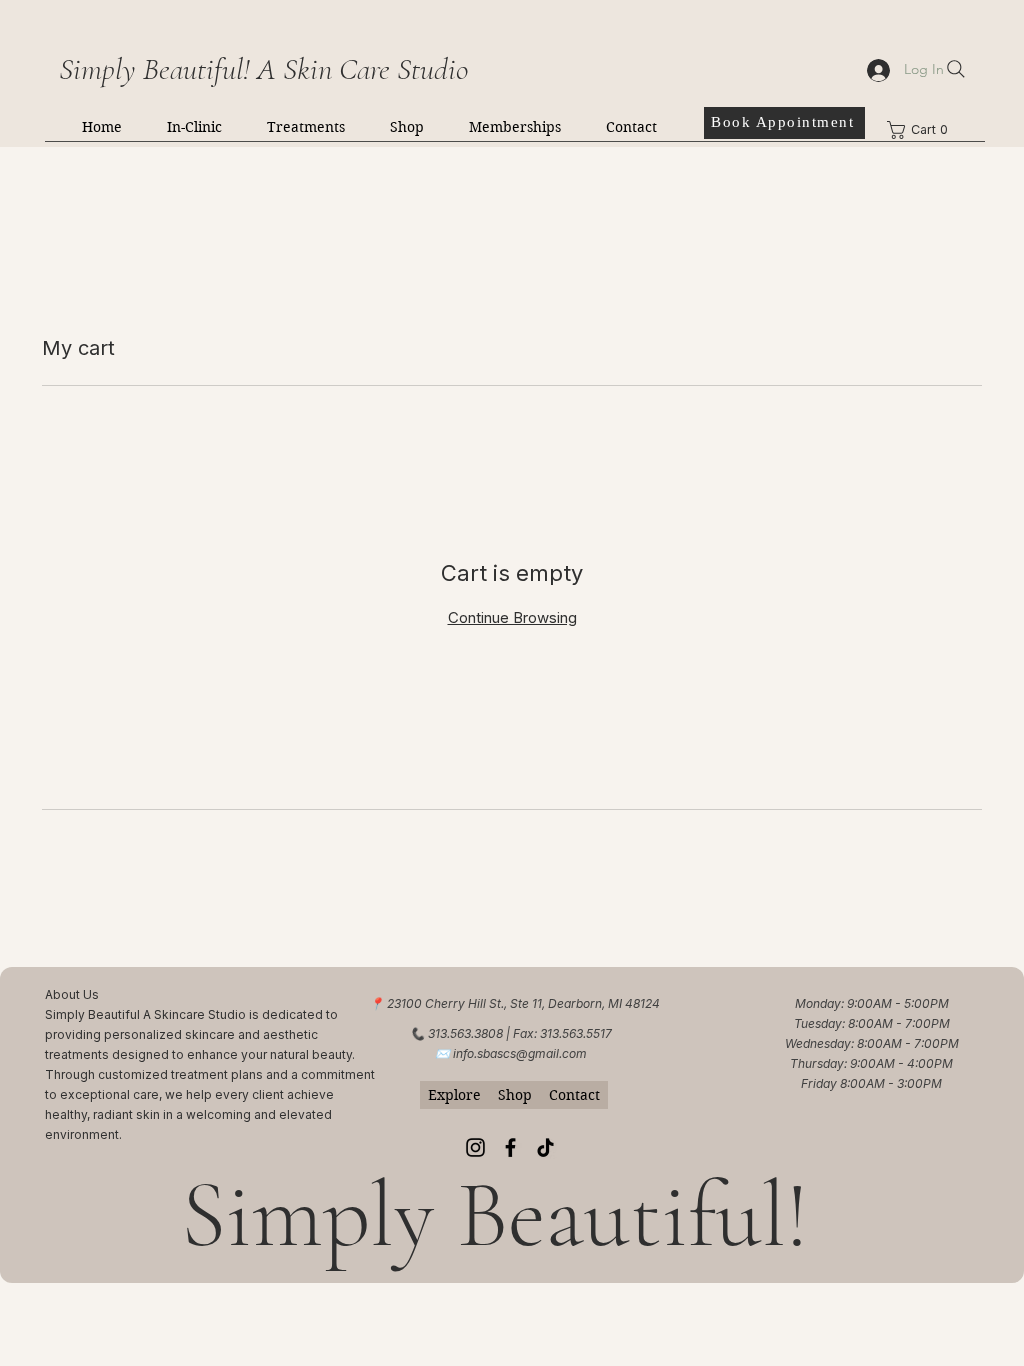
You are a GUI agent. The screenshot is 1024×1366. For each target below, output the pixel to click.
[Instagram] (475, 1147)
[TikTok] (545, 1147)
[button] (194, 127)
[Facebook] (510, 1147)
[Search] (956, 69)
